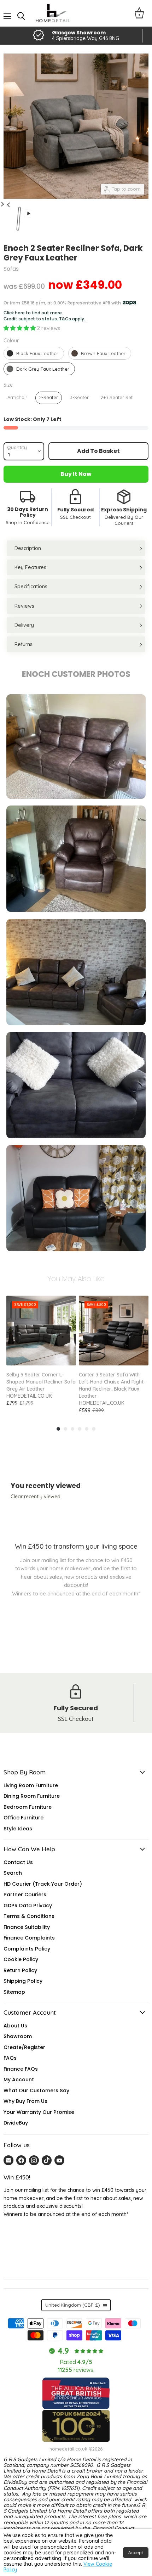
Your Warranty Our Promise (39, 2112)
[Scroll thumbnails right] (7, 201)
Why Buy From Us (25, 2101)
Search (13, 1873)
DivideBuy (16, 2123)
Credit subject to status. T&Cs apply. (44, 319)
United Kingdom (73, 2305)
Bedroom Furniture (28, 1807)
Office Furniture (24, 1818)
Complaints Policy (27, 1949)
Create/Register (24, 2047)
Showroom (18, 2036)
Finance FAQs (21, 2069)
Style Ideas (18, 1829)
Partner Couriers (25, 1895)
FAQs (10, 2058)
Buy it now (76, 474)
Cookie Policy (21, 1959)
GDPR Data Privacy (28, 1906)
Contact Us (18, 1862)
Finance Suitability (27, 1927)
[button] (20, 328)
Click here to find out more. (33, 313)
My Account (19, 2080)
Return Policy (20, 1970)
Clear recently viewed (36, 1497)
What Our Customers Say (36, 2090)
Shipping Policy (23, 1981)
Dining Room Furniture (32, 1796)
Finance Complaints (29, 1938)
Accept (136, 2552)
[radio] (34, 353)
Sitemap (14, 1992)
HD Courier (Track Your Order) (43, 1884)
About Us (15, 2026)
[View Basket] (139, 13)
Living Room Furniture (31, 1785)
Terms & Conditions (29, 1916)
